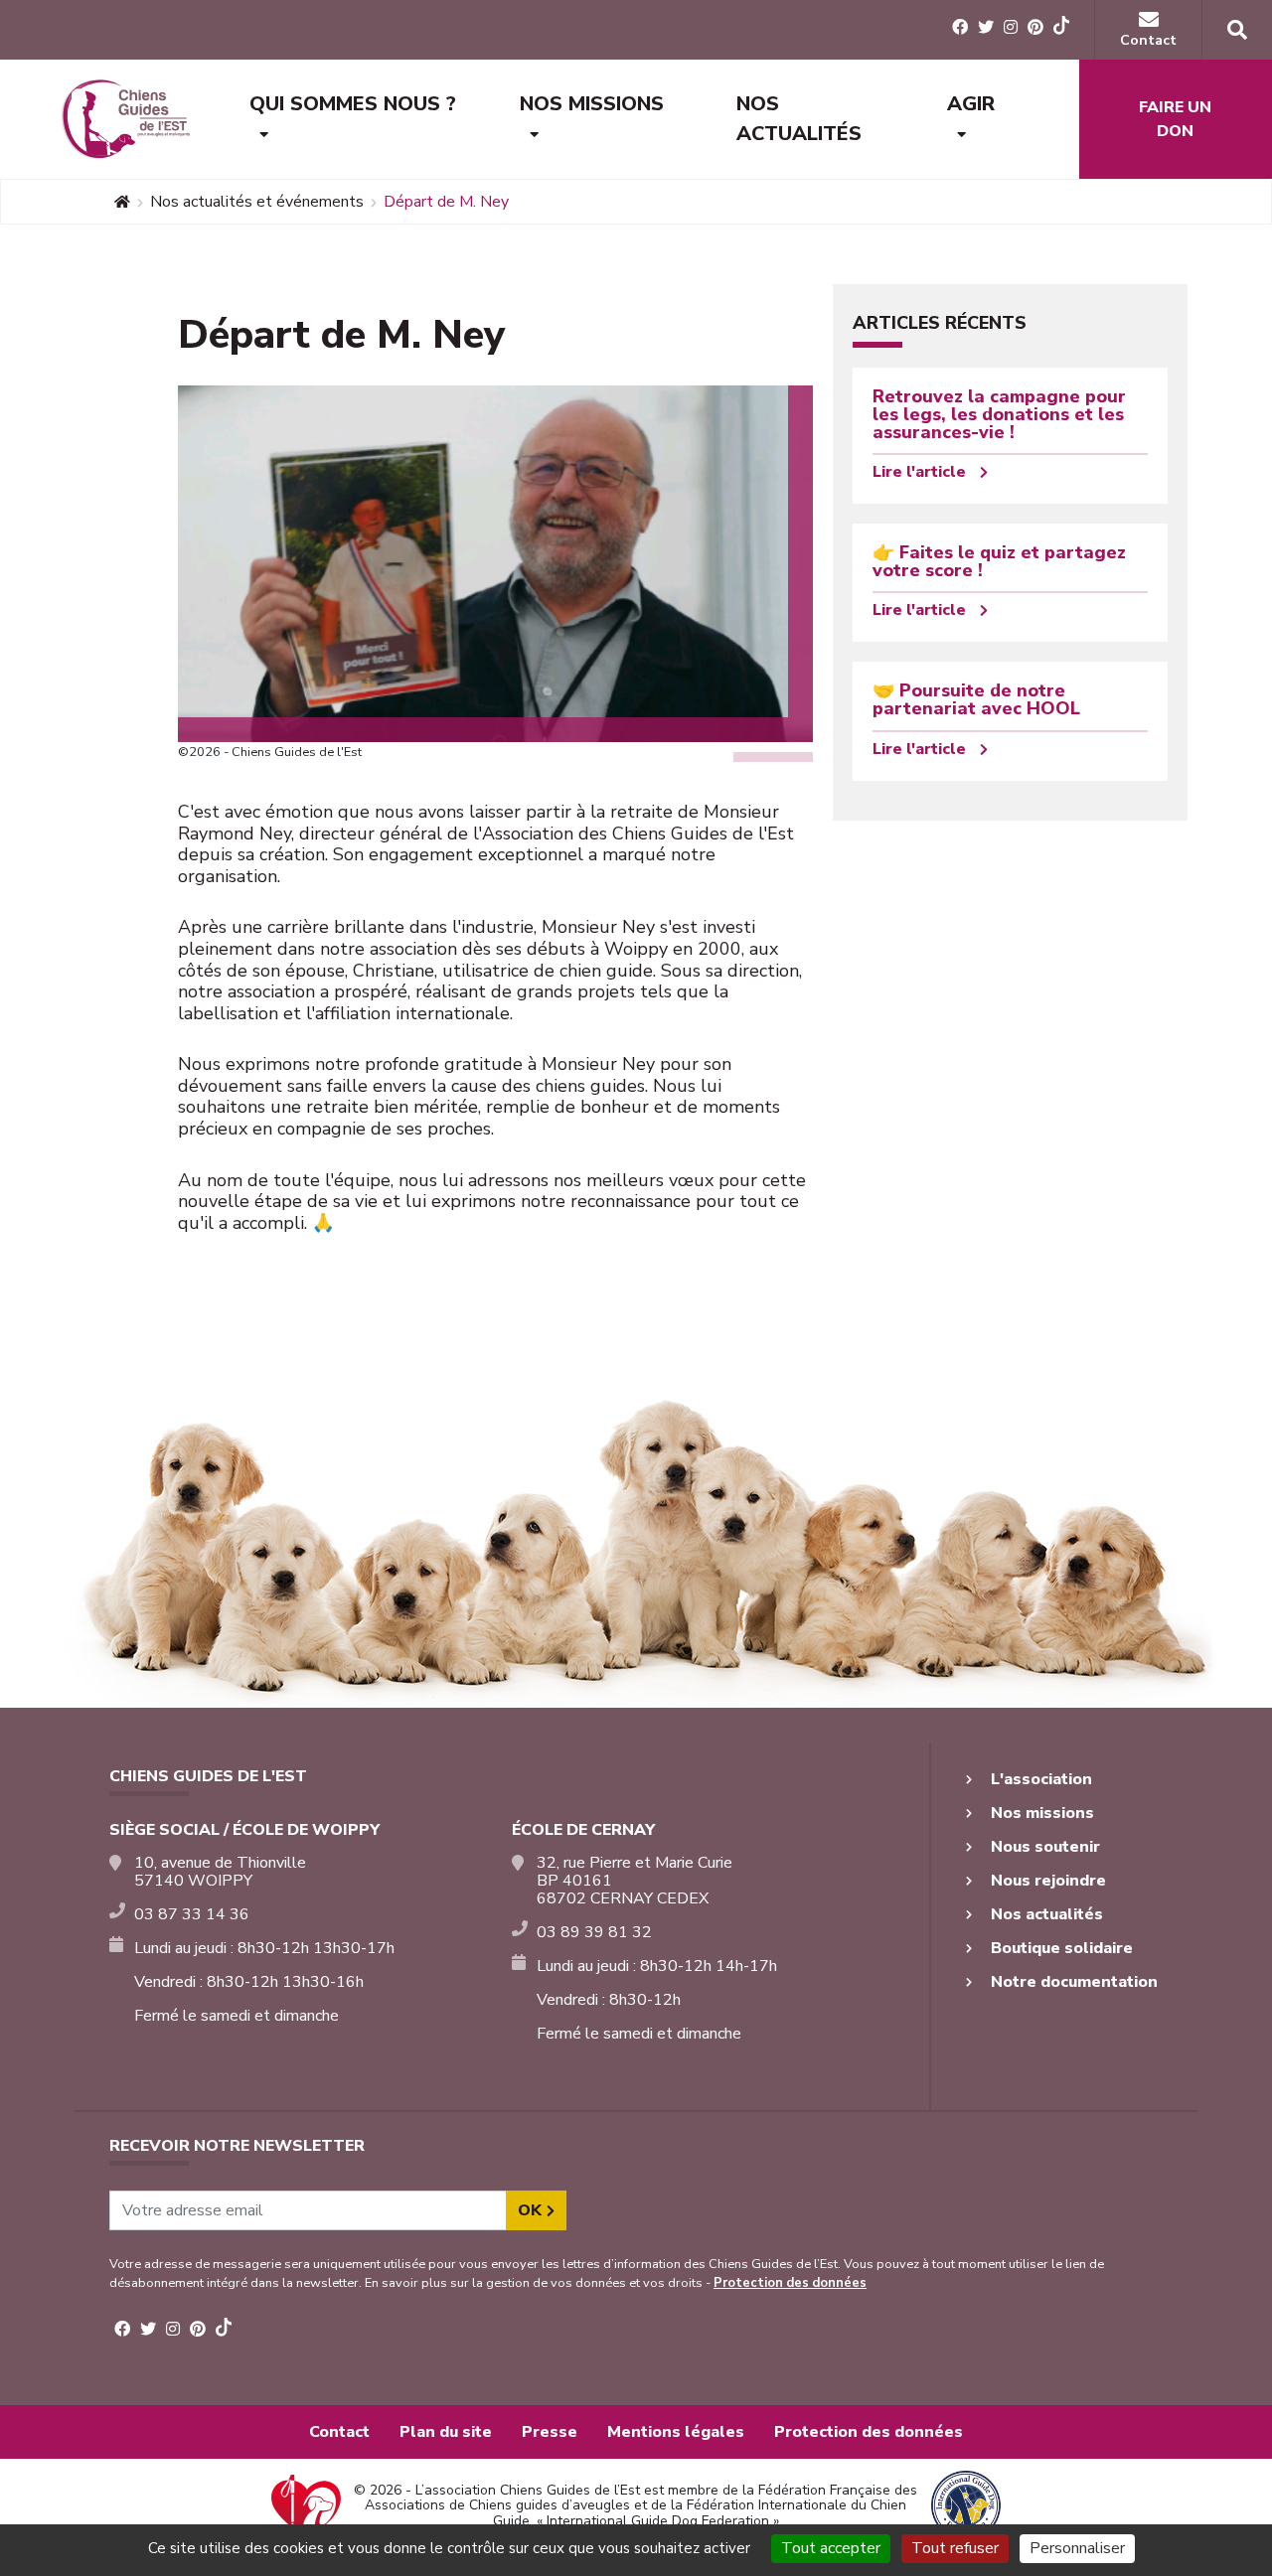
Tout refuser (955, 2548)
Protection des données (790, 2283)
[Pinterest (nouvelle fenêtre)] (1035, 28)
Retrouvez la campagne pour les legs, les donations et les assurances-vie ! (999, 414)
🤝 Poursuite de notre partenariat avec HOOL (976, 699)
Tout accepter (831, 2548)
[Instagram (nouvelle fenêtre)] (1011, 28)
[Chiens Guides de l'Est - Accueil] (125, 119)
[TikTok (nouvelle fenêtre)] (1061, 29)
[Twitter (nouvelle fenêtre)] (986, 28)
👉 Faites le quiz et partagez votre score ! (999, 561)
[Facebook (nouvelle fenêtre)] (960, 28)
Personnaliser (1077, 2548)
